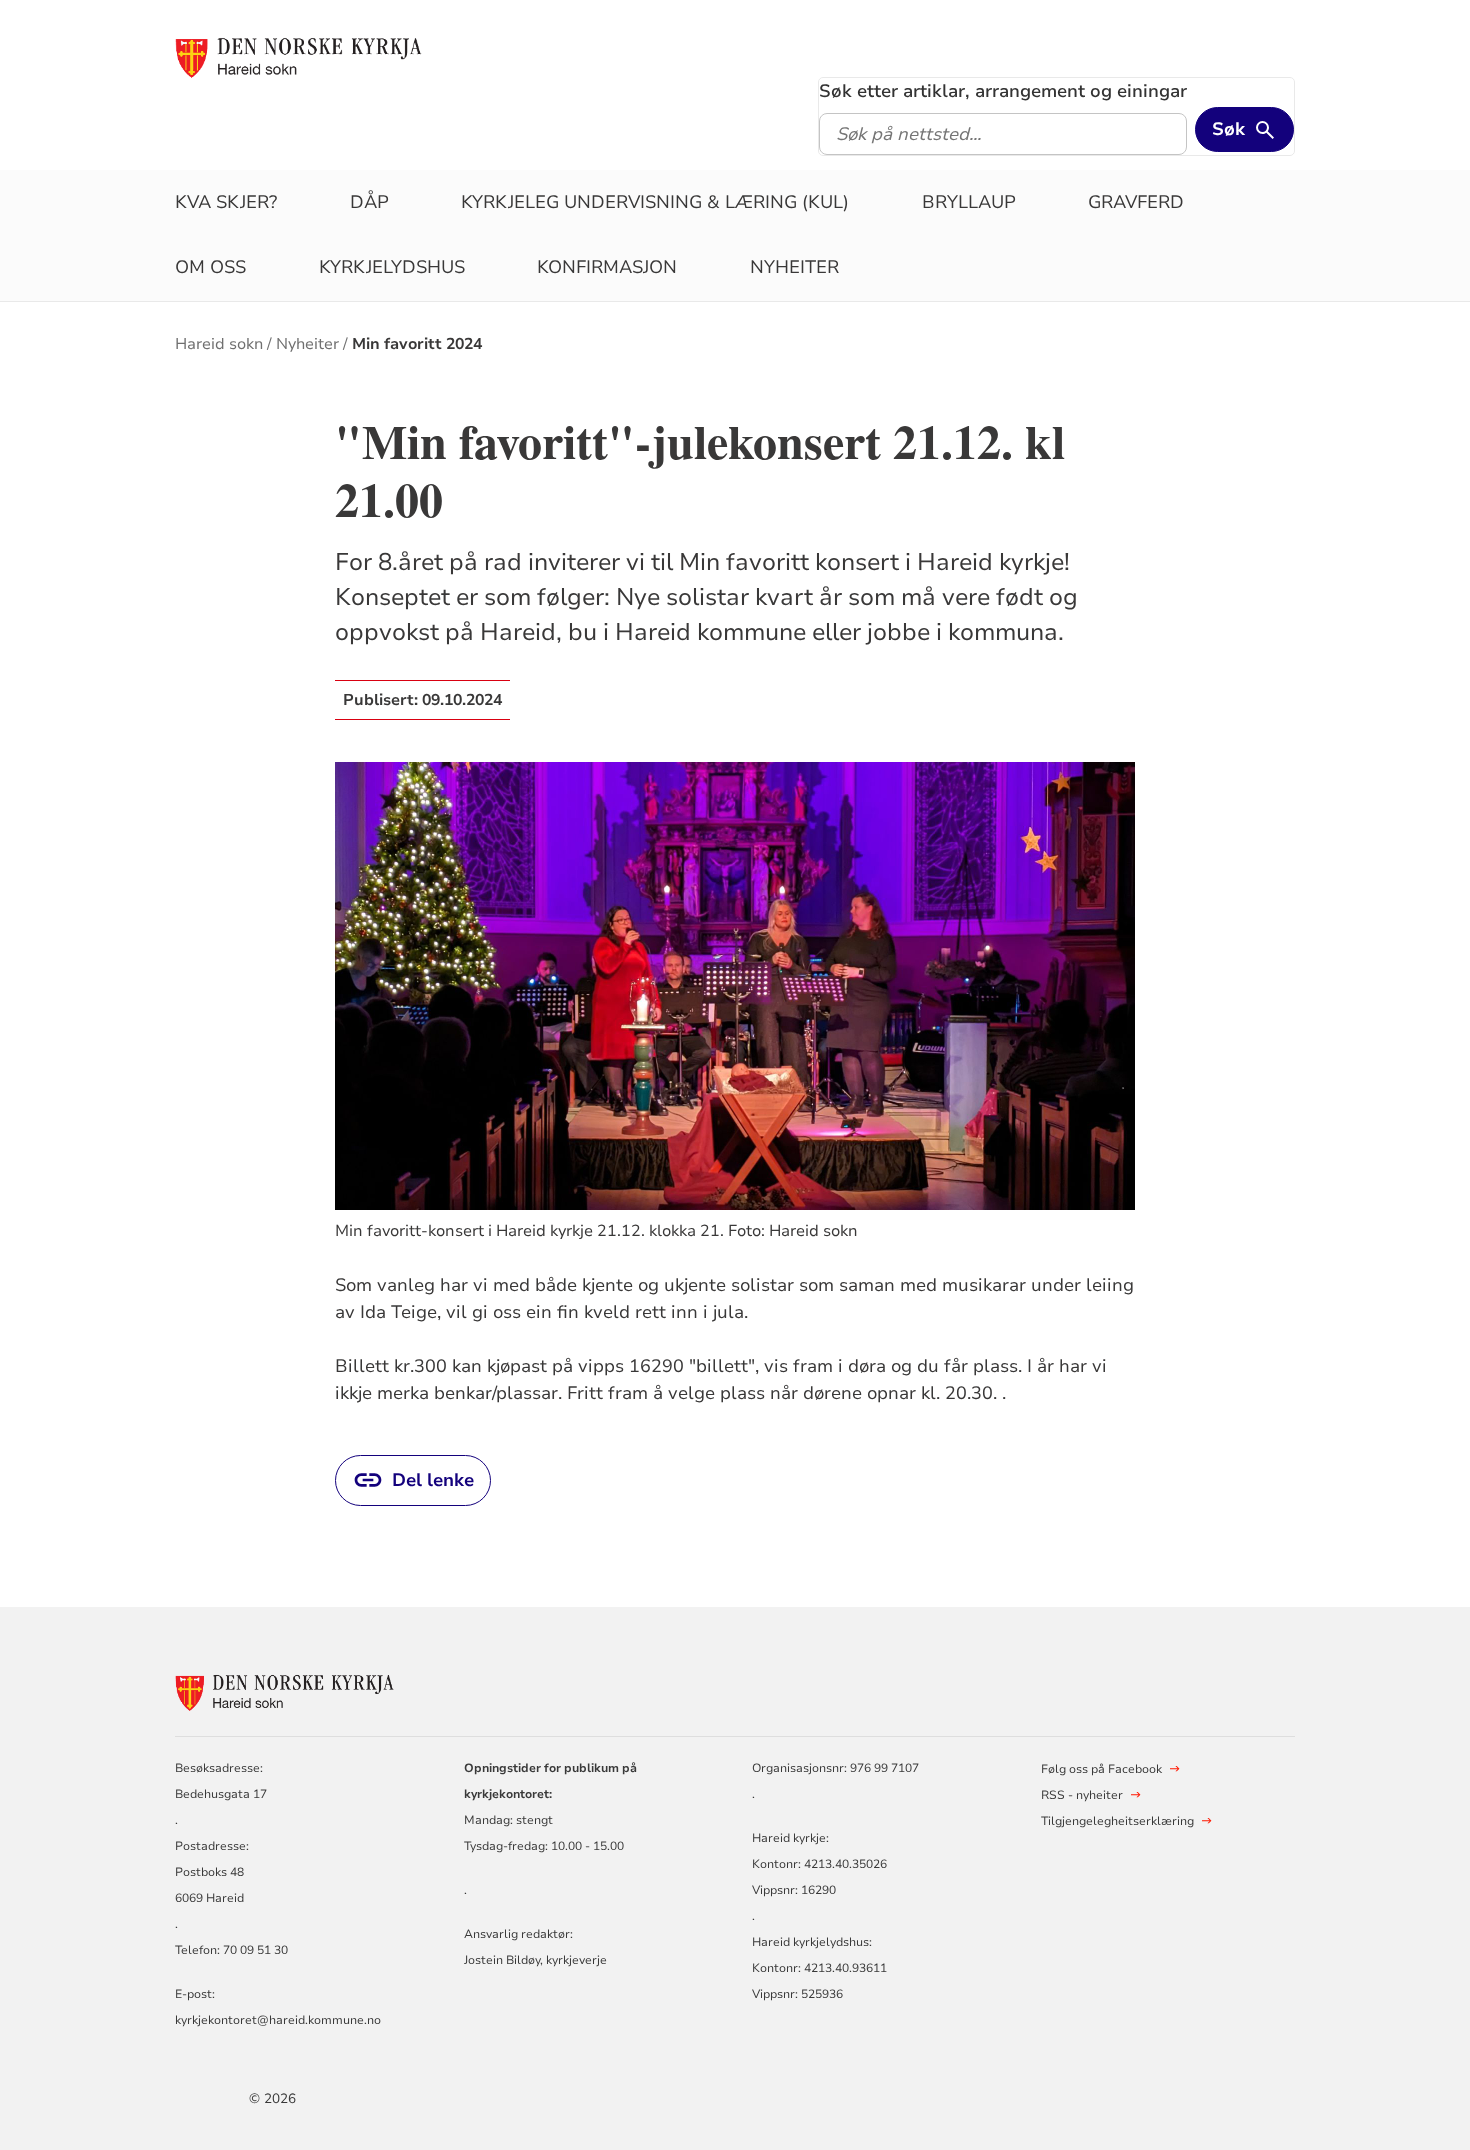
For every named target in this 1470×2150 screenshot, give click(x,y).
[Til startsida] (299, 57)
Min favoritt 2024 (417, 344)
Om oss (210, 267)
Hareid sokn (219, 344)
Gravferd (1136, 202)
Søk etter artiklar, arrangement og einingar (1003, 91)
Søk (1228, 129)
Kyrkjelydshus (392, 267)
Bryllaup (969, 202)
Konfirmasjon (607, 267)
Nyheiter (794, 267)
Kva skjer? (226, 202)
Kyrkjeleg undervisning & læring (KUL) (655, 202)
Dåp (369, 202)
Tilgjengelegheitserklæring (1117, 1821)
